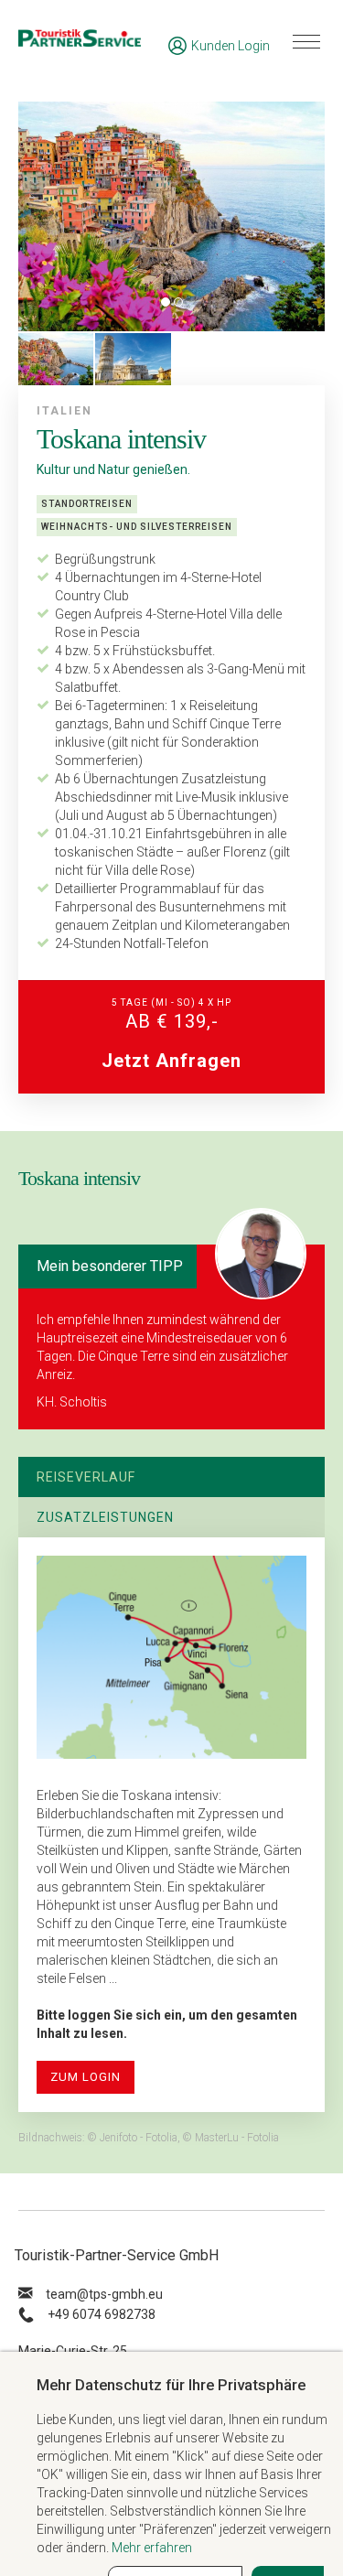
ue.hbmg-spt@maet (104, 2294)
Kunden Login (230, 46)
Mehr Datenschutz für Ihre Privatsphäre (171, 2385)
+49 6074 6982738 (102, 2314)
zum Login (86, 2077)
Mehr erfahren (152, 2548)
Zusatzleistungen (105, 1517)
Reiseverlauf (86, 1477)
